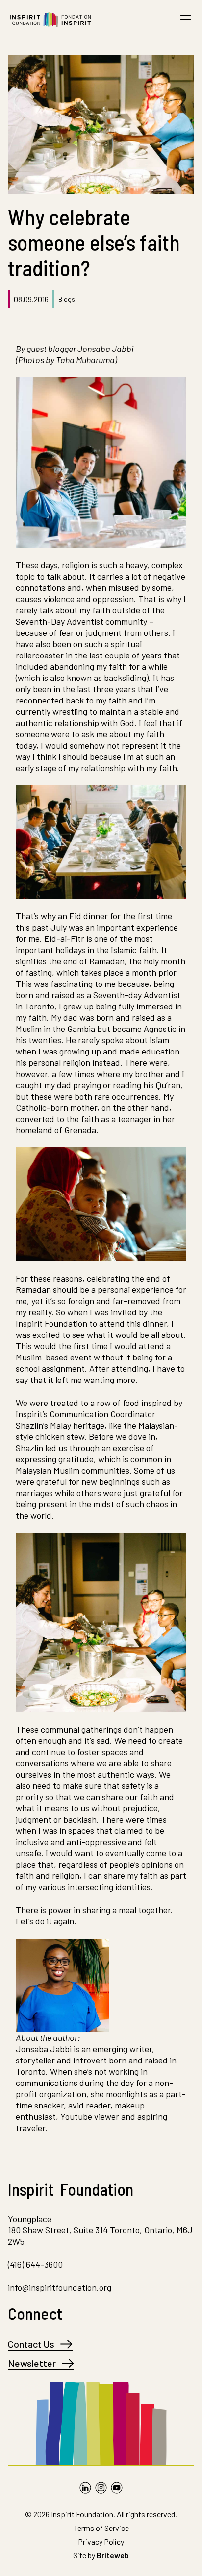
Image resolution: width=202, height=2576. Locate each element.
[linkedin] (85, 2488)
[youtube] (117, 2488)
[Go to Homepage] (50, 20)
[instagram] (101, 2488)
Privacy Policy (101, 2541)
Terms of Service (101, 2528)
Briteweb (113, 2555)
